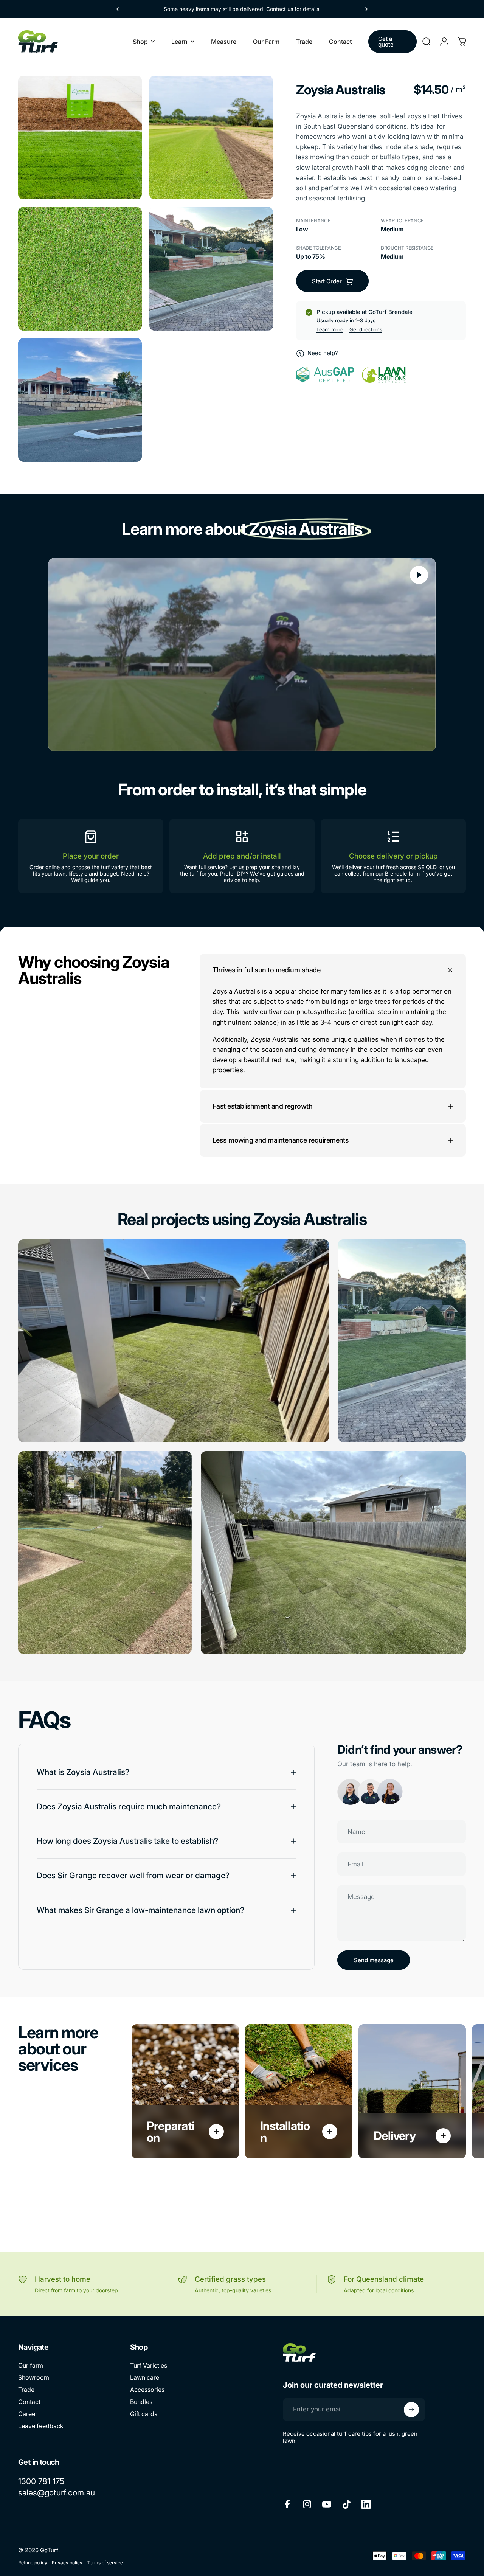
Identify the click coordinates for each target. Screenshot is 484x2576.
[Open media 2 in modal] (211, 137)
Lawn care (145, 2377)
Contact (29, 2402)
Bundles (141, 2402)
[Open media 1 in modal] (80, 137)
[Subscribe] (411, 2410)
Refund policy (33, 2563)
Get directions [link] (366, 329)
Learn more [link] (330, 329)
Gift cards (144, 2414)
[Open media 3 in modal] (80, 269)
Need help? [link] (323, 353)
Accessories (147, 2390)
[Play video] (242, 655)
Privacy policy (67, 2563)
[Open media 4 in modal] (211, 269)
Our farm (31, 2365)
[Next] (365, 9)
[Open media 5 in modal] (80, 400)
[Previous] (119, 9)
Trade (26, 2390)
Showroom (34, 2377)
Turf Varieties (149, 2365)
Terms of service (105, 2563)
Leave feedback (41, 2426)
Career (28, 2414)
